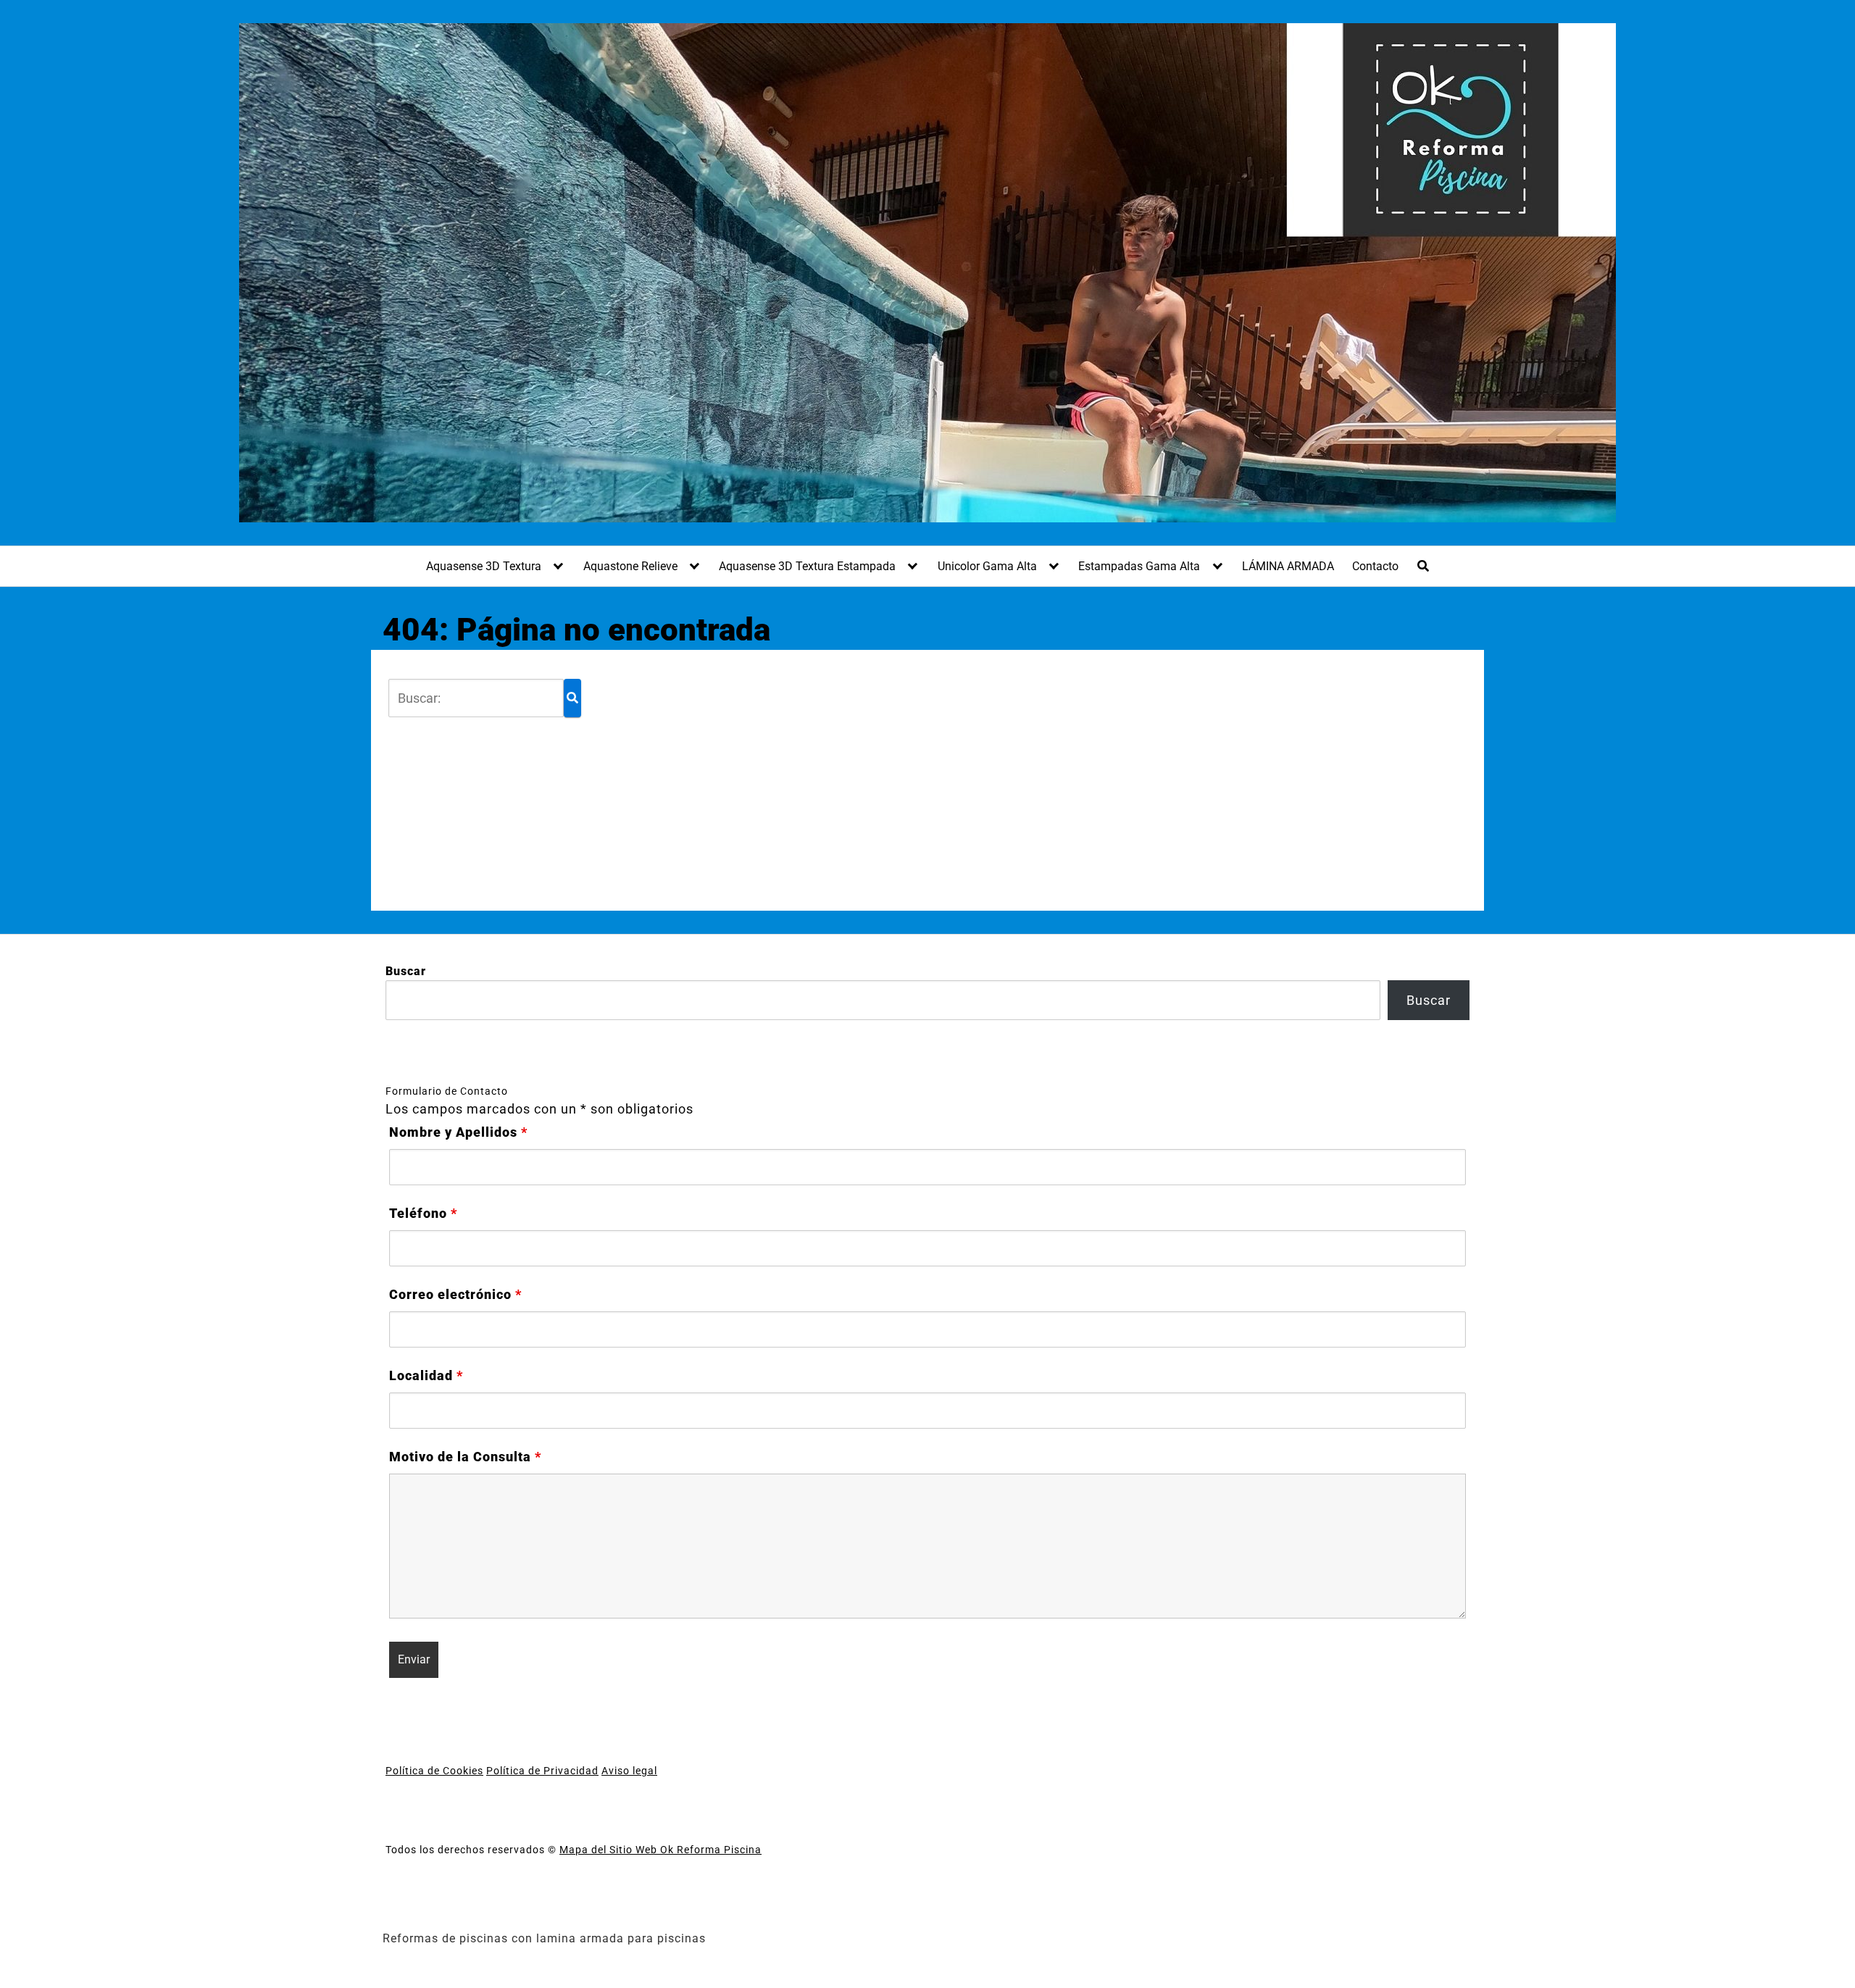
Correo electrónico (455, 1295)
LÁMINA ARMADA (1288, 566)
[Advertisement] (1020, 780)
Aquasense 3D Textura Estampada (807, 566)
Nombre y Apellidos (458, 1132)
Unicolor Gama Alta (987, 566)
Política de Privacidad (542, 1771)
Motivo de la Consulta (465, 1457)
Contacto (1375, 566)
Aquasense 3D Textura (484, 566)
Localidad (426, 1376)
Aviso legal (629, 1771)
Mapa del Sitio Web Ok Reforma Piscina (660, 1850)
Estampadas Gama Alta (1139, 566)
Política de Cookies (434, 1771)
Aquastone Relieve (630, 566)
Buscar (406, 971)
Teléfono (423, 1214)
